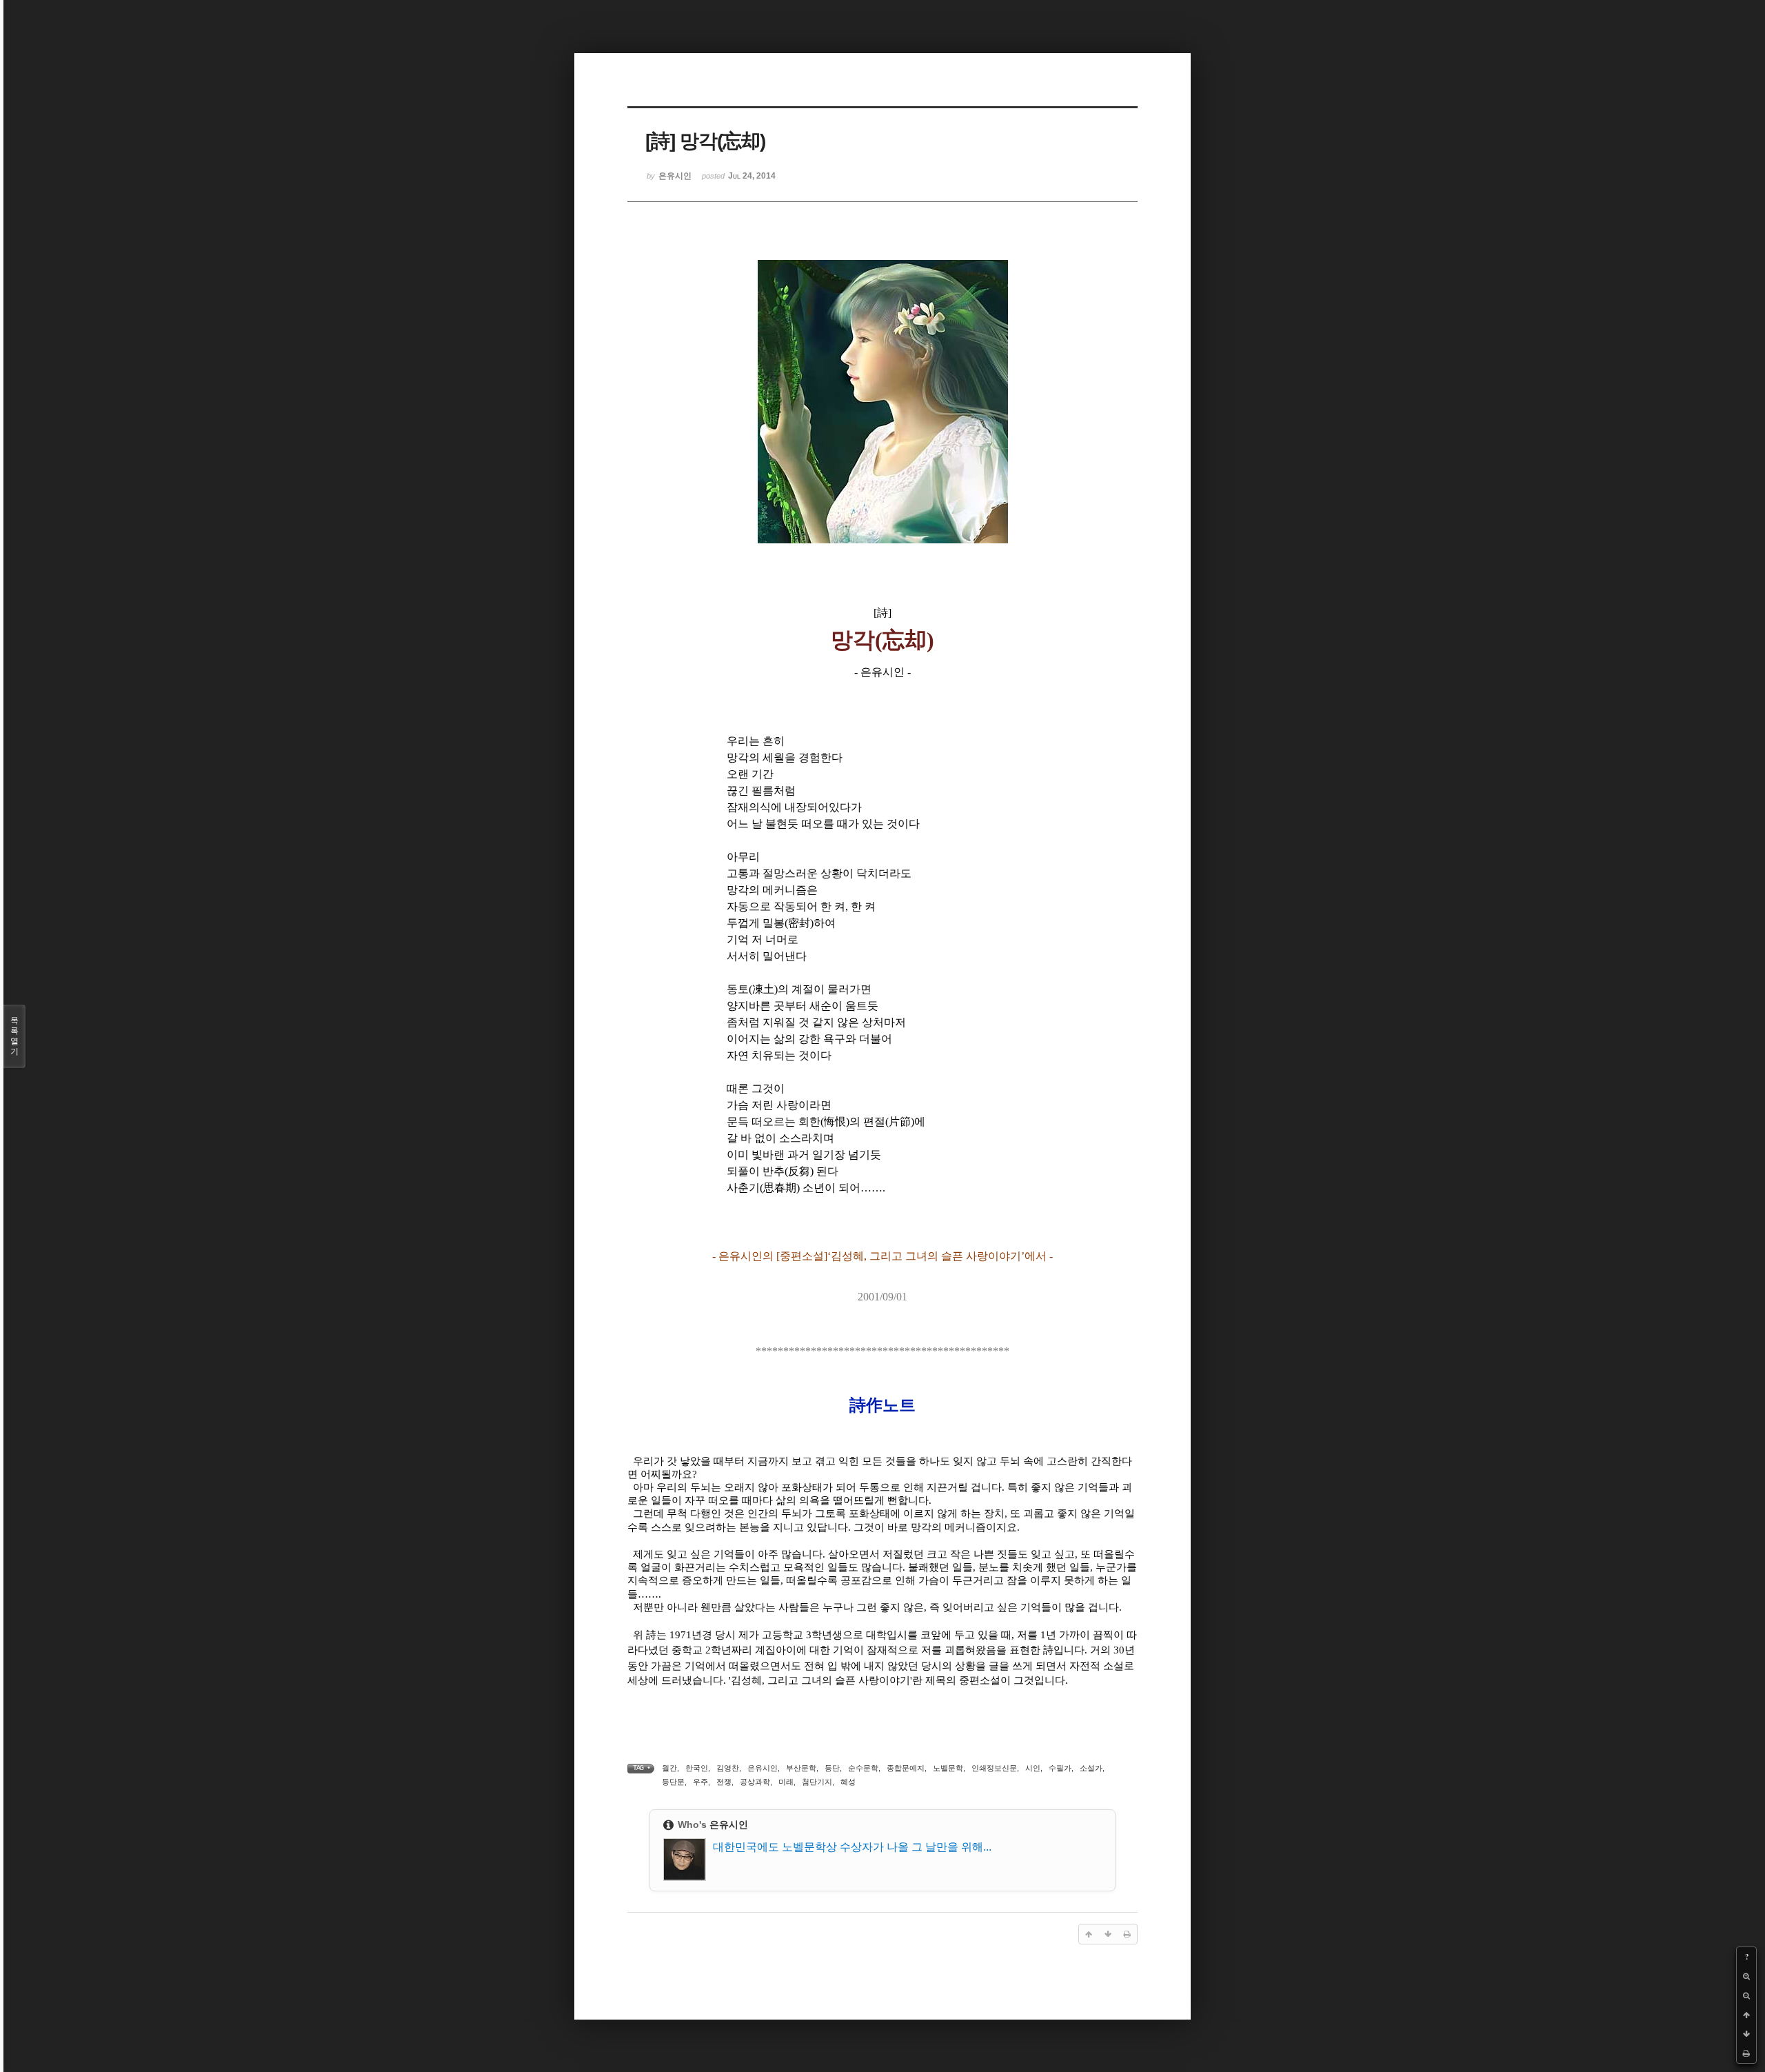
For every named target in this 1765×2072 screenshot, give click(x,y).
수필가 (1060, 1768)
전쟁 (724, 1782)
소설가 (1091, 1768)
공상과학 (755, 1782)
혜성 (848, 1782)
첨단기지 (817, 1782)
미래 (786, 1782)
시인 (1033, 1768)
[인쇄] (1746, 2053)
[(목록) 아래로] (1746, 2034)
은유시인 (763, 1768)
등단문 (673, 1782)
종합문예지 (906, 1768)
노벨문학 (948, 1768)
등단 (832, 1768)
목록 (14, 1036)
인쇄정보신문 (994, 1768)
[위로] (1746, 2015)
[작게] (1746, 1995)
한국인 (697, 1768)
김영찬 (728, 1768)
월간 (669, 1768)
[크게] (1746, 1976)
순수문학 (863, 1768)
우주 (700, 1782)
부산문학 (801, 1768)
